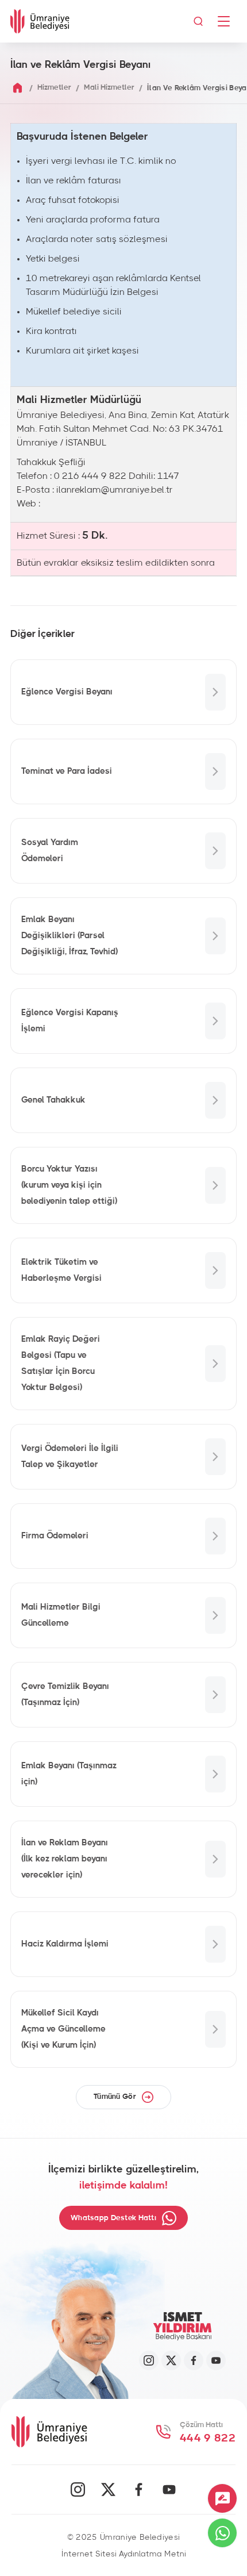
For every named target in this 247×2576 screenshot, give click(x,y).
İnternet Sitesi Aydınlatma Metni (124, 2554)
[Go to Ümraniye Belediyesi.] (18, 88)
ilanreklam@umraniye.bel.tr (115, 490)
